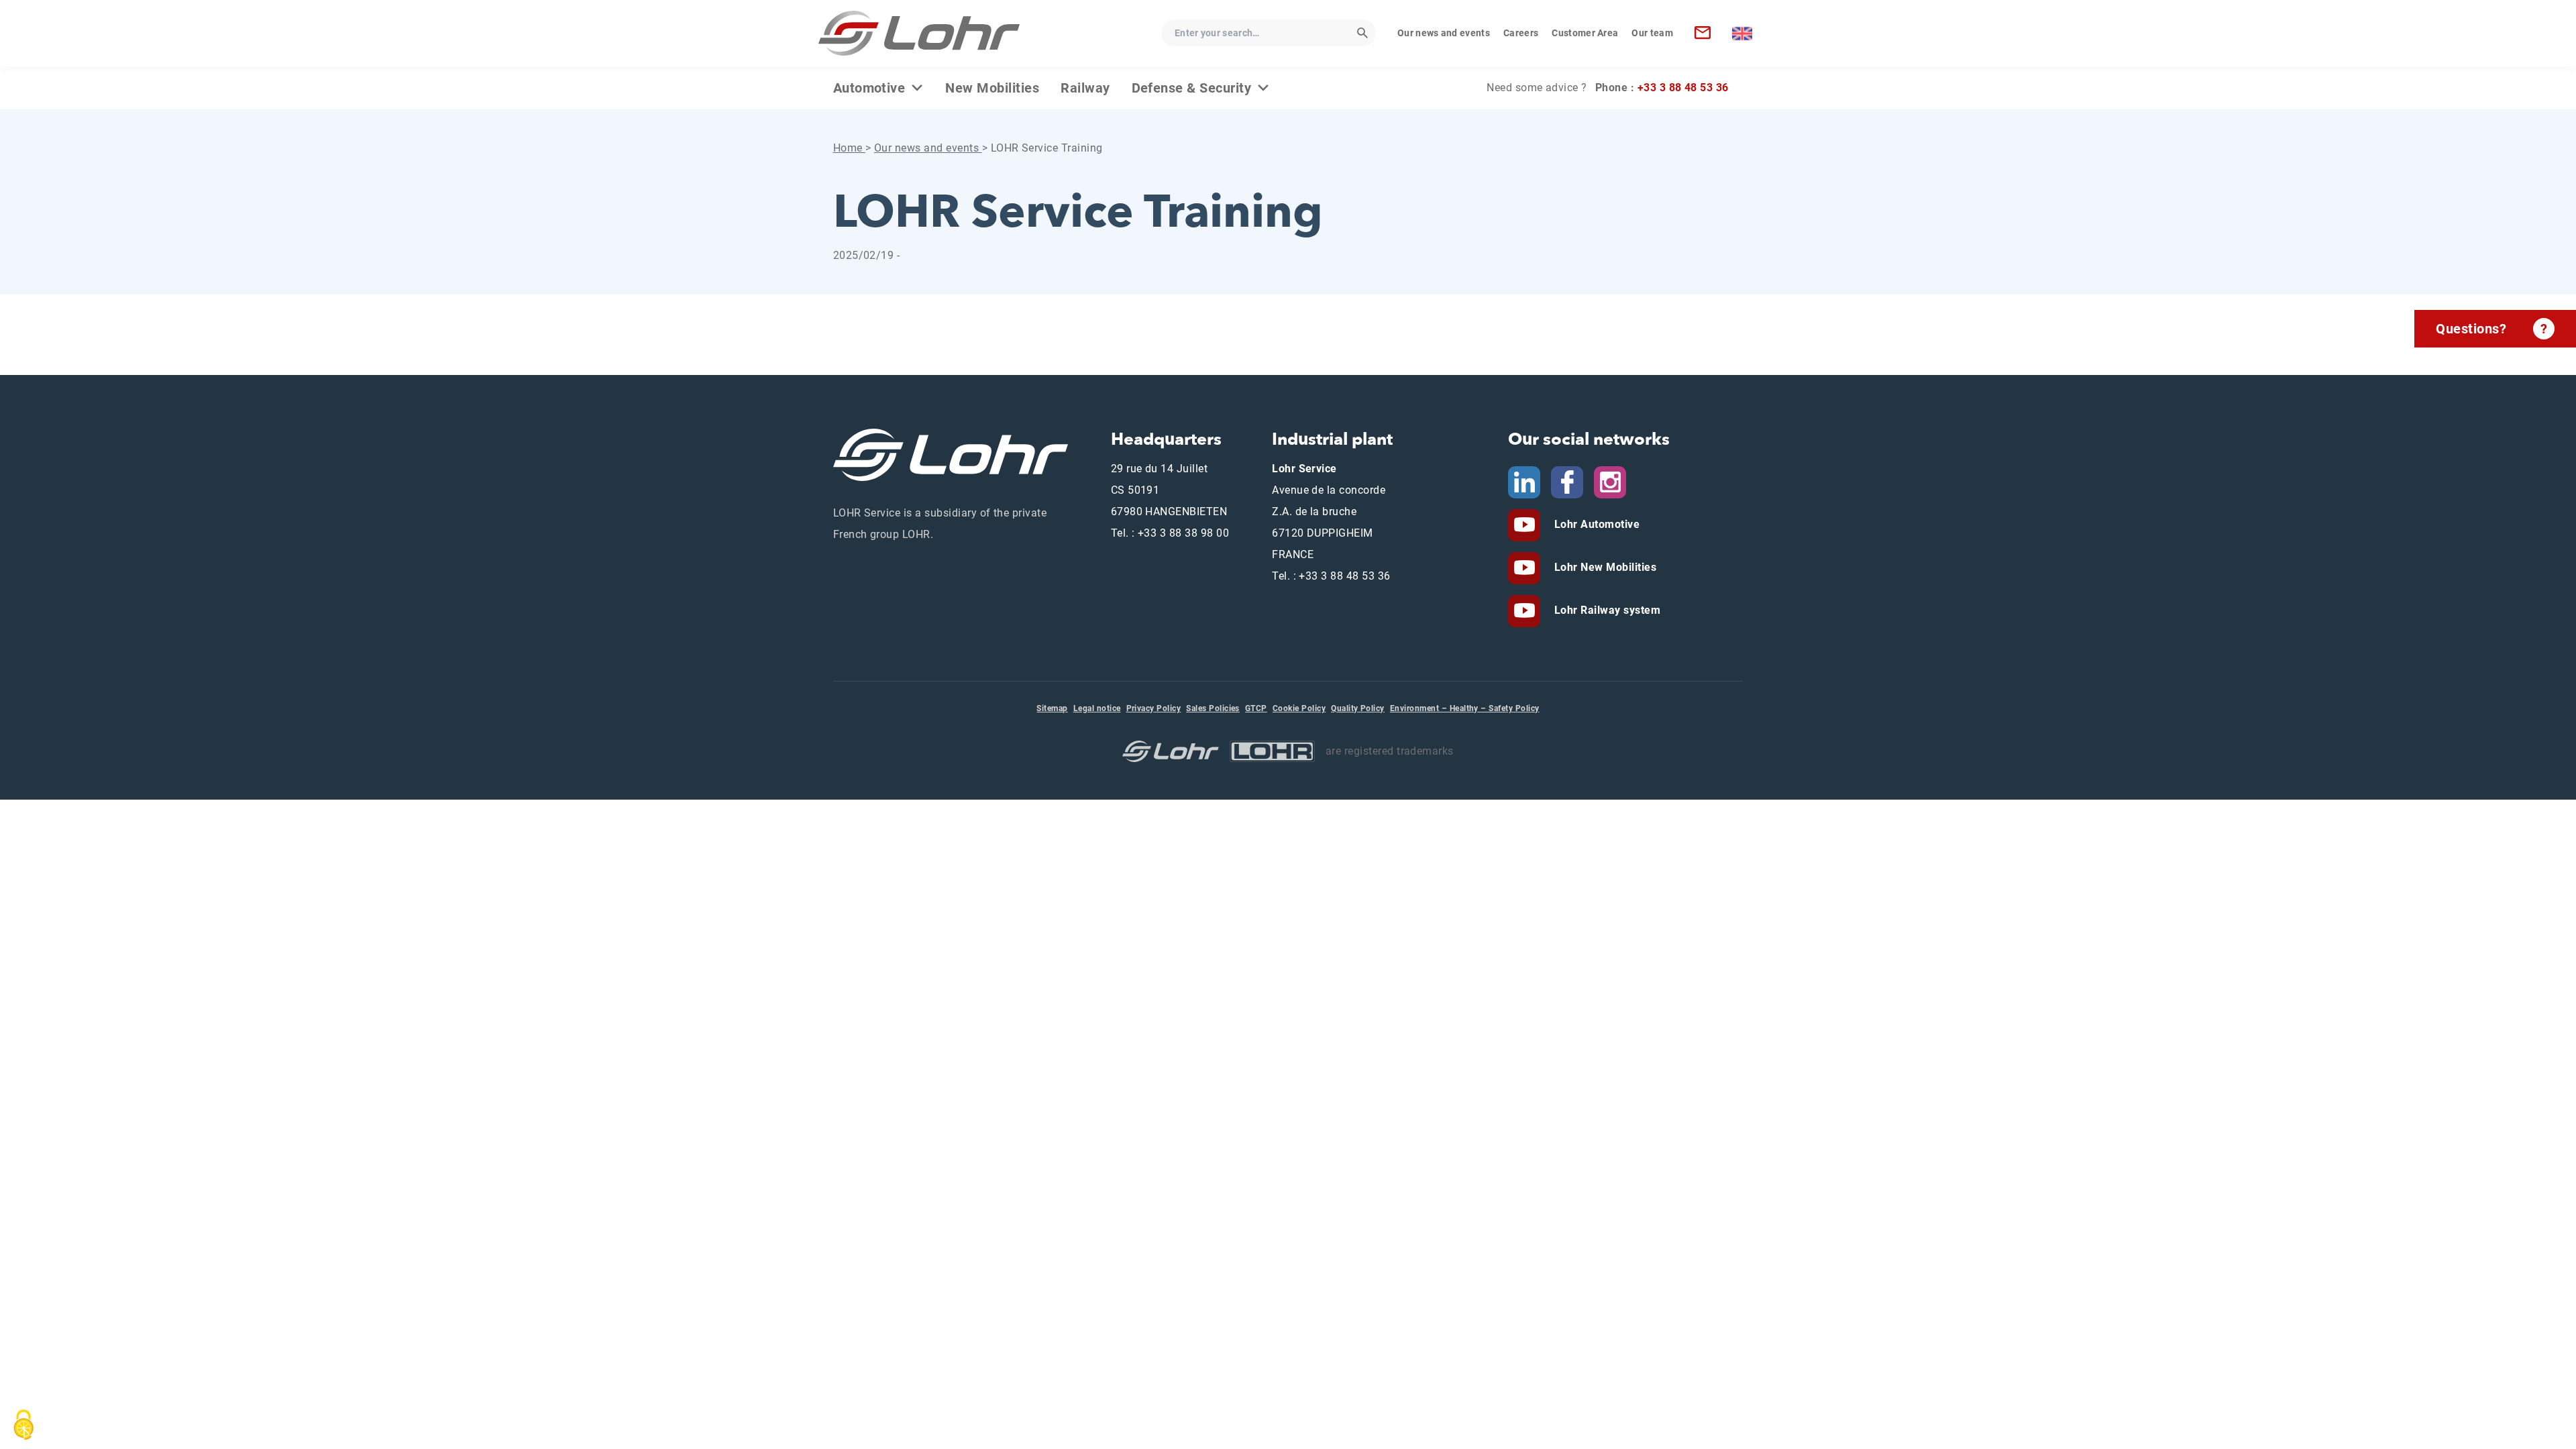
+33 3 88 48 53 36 (1683, 88)
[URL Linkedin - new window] (1524, 481)
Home (849, 148)
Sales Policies (1213, 708)
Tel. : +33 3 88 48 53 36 (1331, 576)
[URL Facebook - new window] (1567, 481)
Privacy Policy (1154, 708)
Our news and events (1444, 33)
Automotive (869, 88)
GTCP (1256, 708)
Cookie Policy (1299, 708)
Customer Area (1585, 33)
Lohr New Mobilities (1604, 567)
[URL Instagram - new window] (1610, 481)
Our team (1652, 33)
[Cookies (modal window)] (23, 1425)
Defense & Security (1192, 88)
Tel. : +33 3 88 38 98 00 (1170, 533)
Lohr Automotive (1595, 524)
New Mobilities (992, 88)
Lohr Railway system (1606, 610)
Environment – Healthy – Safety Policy (1465, 708)
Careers (1521, 33)
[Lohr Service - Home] (919, 33)
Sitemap (1052, 708)
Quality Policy (1358, 708)
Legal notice (1097, 708)
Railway (1085, 88)
